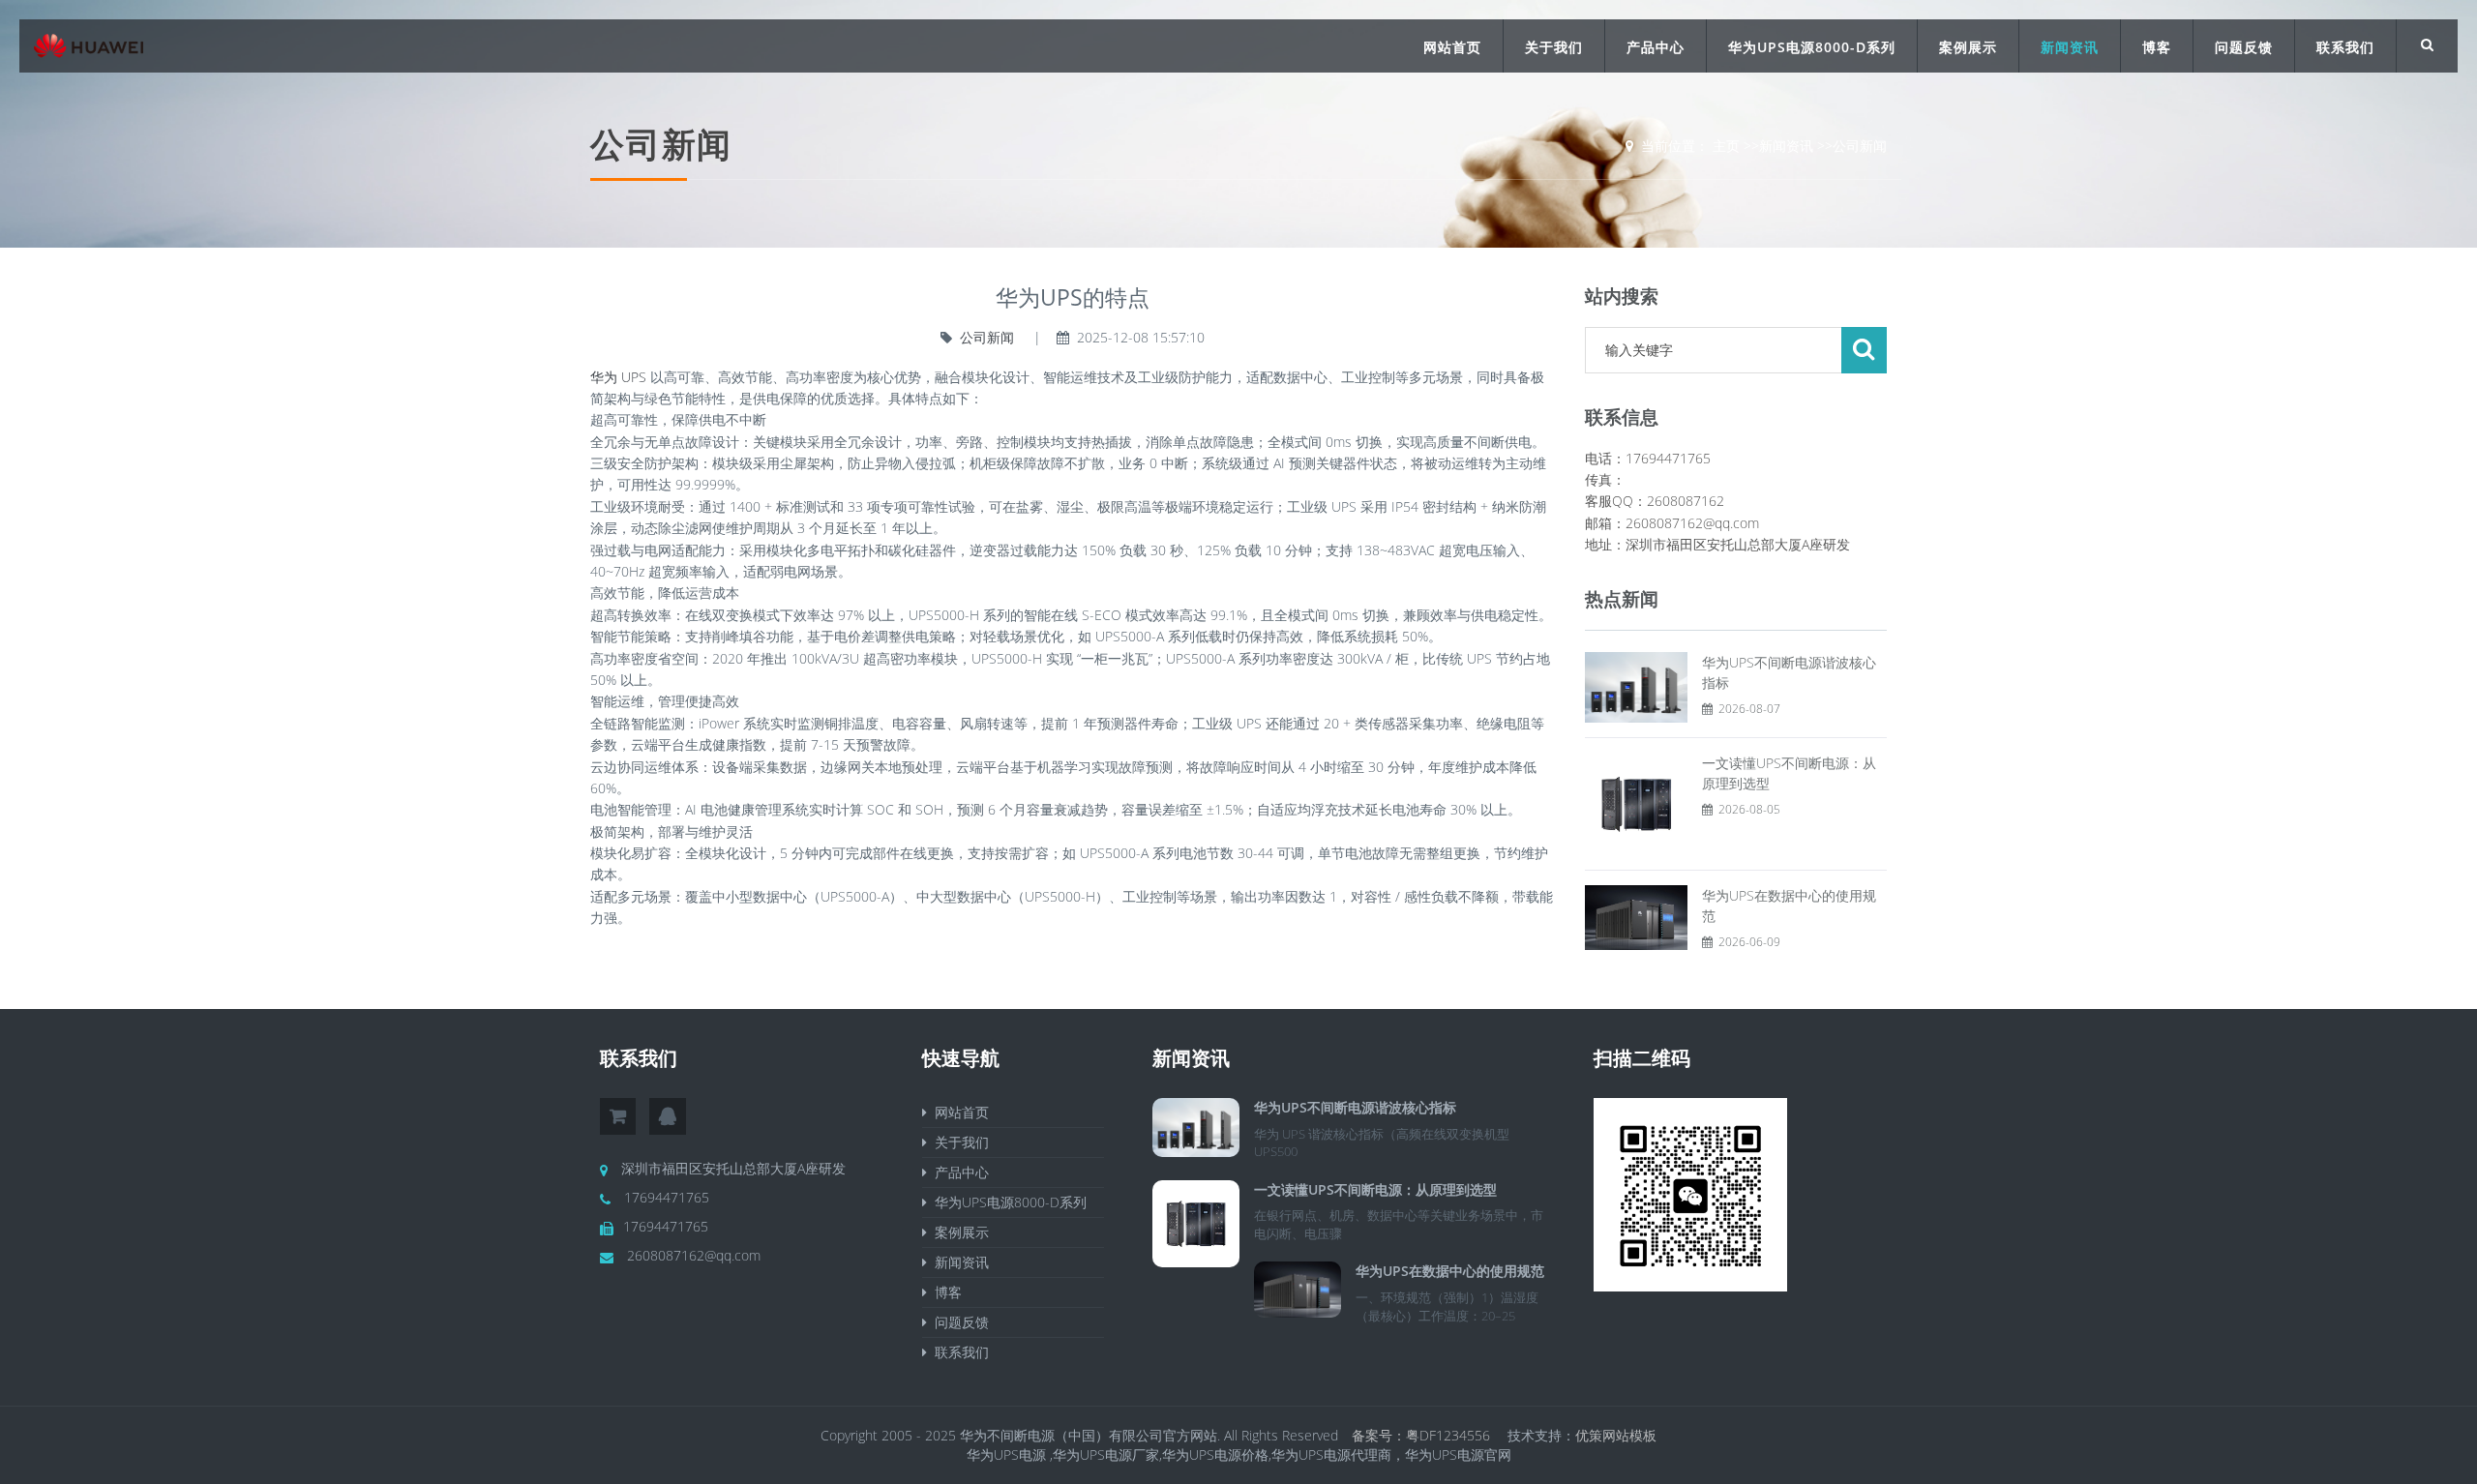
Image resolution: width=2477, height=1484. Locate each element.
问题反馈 (2244, 47)
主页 (1726, 146)
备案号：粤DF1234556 (1423, 1435)
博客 (2157, 47)
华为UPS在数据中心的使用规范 (1450, 1271)
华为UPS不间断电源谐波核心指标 (1355, 1107)
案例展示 (1968, 47)
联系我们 (2345, 47)
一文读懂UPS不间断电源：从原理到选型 (1375, 1189)
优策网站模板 (1616, 1435)
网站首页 (1452, 47)
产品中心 (1656, 47)
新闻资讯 (2070, 47)
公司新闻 (1860, 146)
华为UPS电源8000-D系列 (1812, 47)
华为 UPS (618, 377)
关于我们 (1554, 47)
